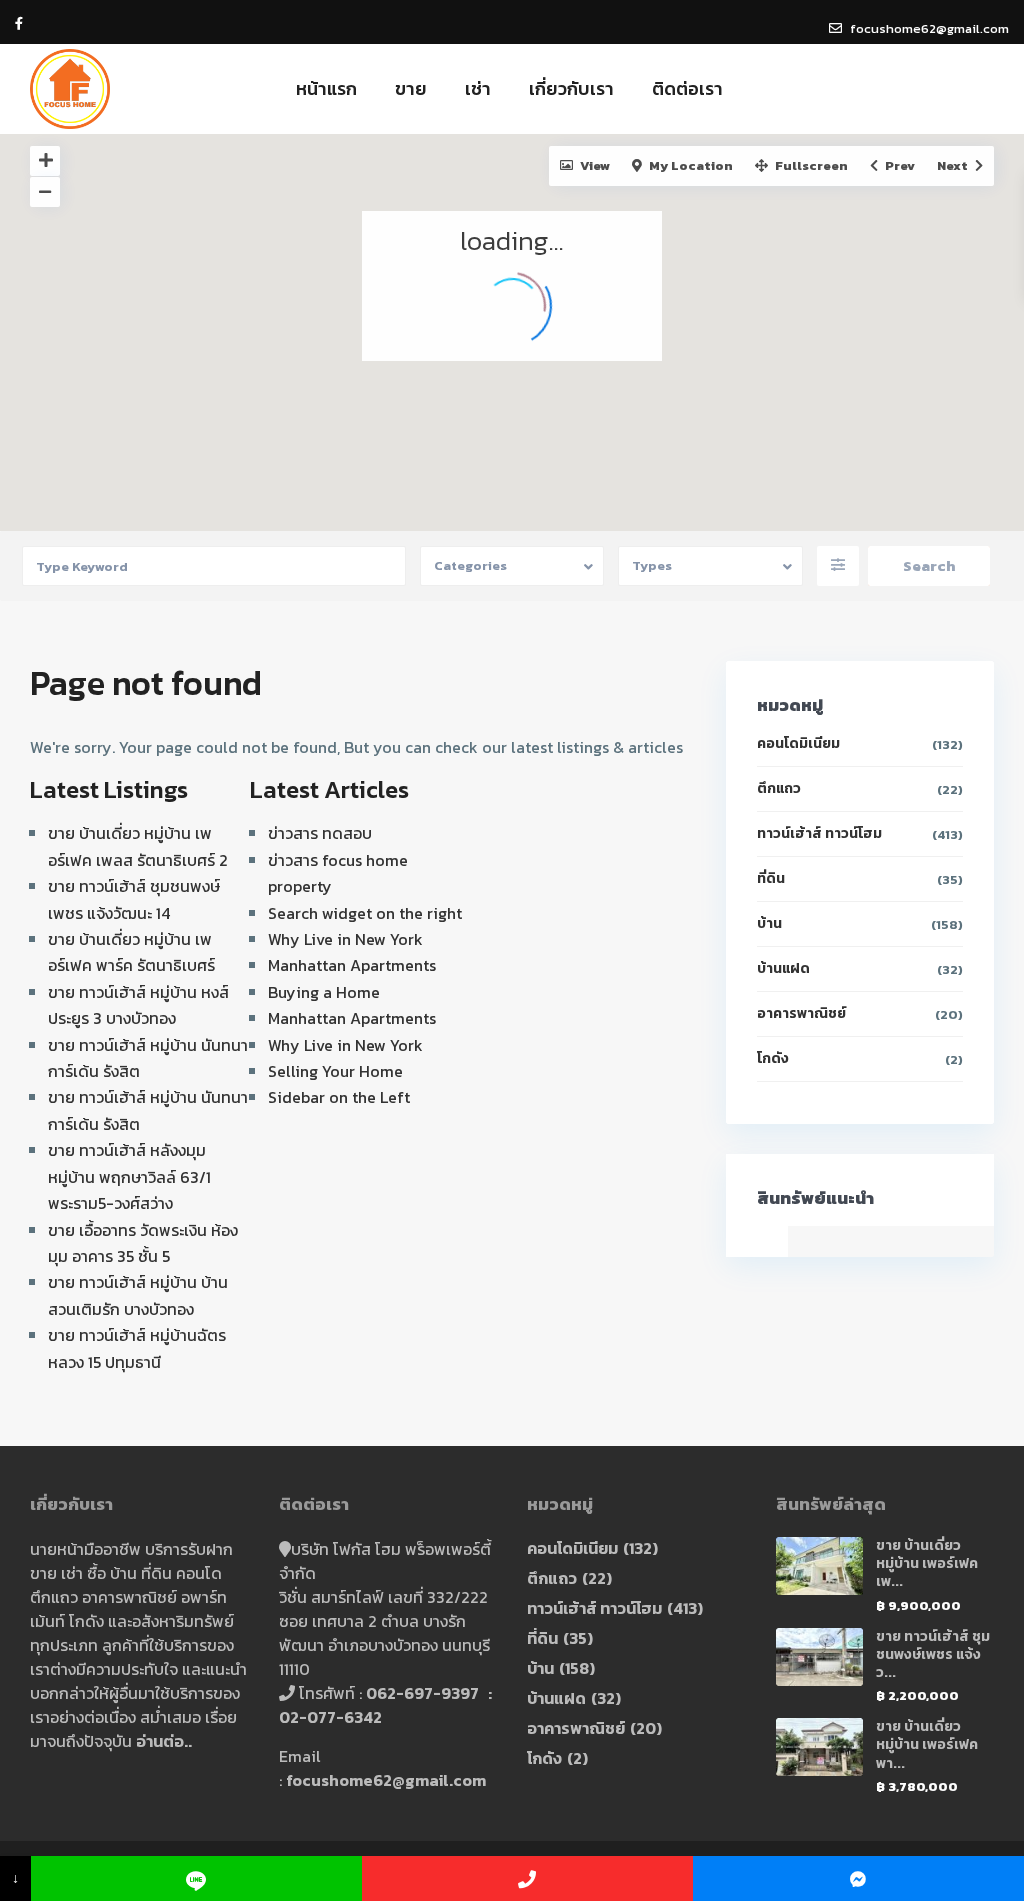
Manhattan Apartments (352, 965)
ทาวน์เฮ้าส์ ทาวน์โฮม (819, 833)
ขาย (411, 88)
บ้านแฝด (783, 968)
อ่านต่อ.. (164, 1741)
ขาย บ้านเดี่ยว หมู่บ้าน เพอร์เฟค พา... (927, 1744)
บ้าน (769, 923)
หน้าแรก (326, 88)
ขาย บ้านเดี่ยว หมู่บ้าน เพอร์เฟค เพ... (927, 1563)
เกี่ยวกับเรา (571, 88)
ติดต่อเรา (687, 88)
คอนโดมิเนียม (798, 743)
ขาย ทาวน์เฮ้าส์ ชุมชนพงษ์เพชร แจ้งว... (933, 1654)
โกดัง (773, 1058)
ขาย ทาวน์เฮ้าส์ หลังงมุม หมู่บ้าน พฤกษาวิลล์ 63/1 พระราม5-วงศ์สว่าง (129, 1176)
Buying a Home (324, 992)
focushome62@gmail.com (386, 1780)
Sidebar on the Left (339, 1097)
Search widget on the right (365, 913)
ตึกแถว (779, 788)
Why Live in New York (345, 939)
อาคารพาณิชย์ (801, 1013)
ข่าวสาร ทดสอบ (320, 833)
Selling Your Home (335, 1071)
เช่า (478, 88)
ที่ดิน (771, 878)
